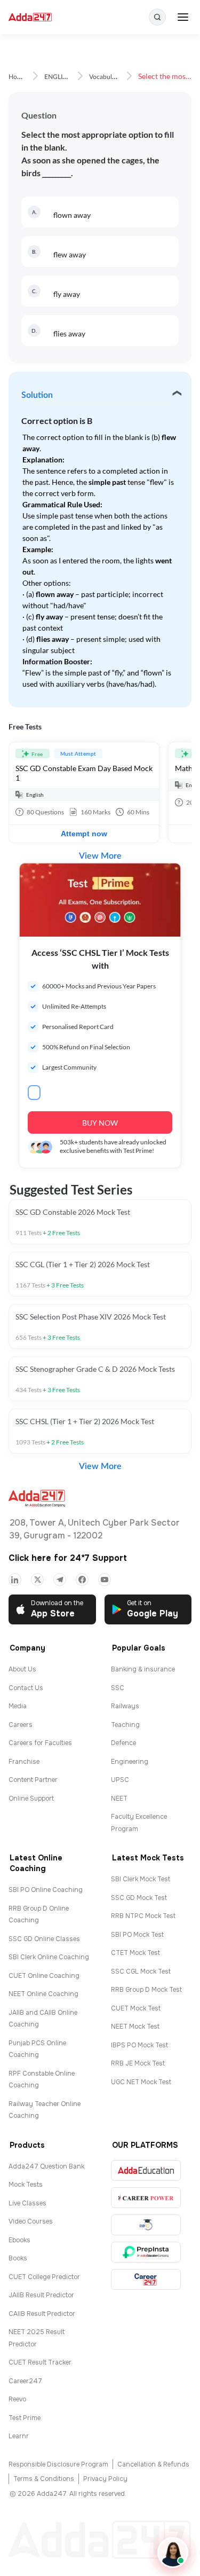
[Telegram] (60, 1580)
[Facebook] (82, 1580)
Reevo (17, 2399)
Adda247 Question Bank (46, 2166)
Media (18, 1706)
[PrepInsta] (146, 2252)
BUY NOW (100, 1123)
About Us (22, 1669)
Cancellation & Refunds (153, 2464)
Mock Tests (26, 2185)
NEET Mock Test (135, 2027)
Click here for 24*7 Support (68, 1558)
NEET (119, 1799)
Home (17, 77)
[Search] (157, 17)
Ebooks (19, 2240)
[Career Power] (146, 2198)
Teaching (125, 1725)
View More (100, 856)
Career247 (25, 2381)
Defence (123, 1743)
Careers (21, 1725)
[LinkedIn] (15, 1580)
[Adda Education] (146, 2170)
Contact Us (26, 1688)
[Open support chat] (173, 2553)
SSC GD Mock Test (139, 1898)
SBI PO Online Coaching (46, 1890)
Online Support (31, 1799)
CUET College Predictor (44, 2277)
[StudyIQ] (146, 2225)
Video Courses (31, 2221)
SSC (118, 1688)
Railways (125, 1706)
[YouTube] (105, 1580)
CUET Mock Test (136, 2008)
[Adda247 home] (30, 17)
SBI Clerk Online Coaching (49, 1957)
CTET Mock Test (135, 1953)
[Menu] (183, 17)
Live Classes (27, 2203)
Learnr (19, 2436)
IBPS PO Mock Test (139, 2045)
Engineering (130, 1762)
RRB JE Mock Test (138, 2063)
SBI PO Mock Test (137, 1935)
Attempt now (84, 834)
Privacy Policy (105, 2479)
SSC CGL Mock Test (141, 1972)
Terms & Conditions (44, 2479)
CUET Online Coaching (44, 1976)
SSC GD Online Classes (44, 1939)
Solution (37, 395)
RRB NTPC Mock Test (143, 1916)
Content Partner (33, 1780)
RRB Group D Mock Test (146, 1990)
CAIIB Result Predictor (42, 2314)
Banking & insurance (143, 1669)
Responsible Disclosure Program (58, 2464)
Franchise (24, 1762)
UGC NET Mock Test (141, 2082)
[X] (37, 1580)
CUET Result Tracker (40, 2362)
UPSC (120, 1780)
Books (18, 2258)
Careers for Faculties (40, 1743)
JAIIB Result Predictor (41, 2295)
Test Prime (25, 2418)
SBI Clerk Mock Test (141, 1879)
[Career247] (146, 2279)
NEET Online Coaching (43, 1994)
